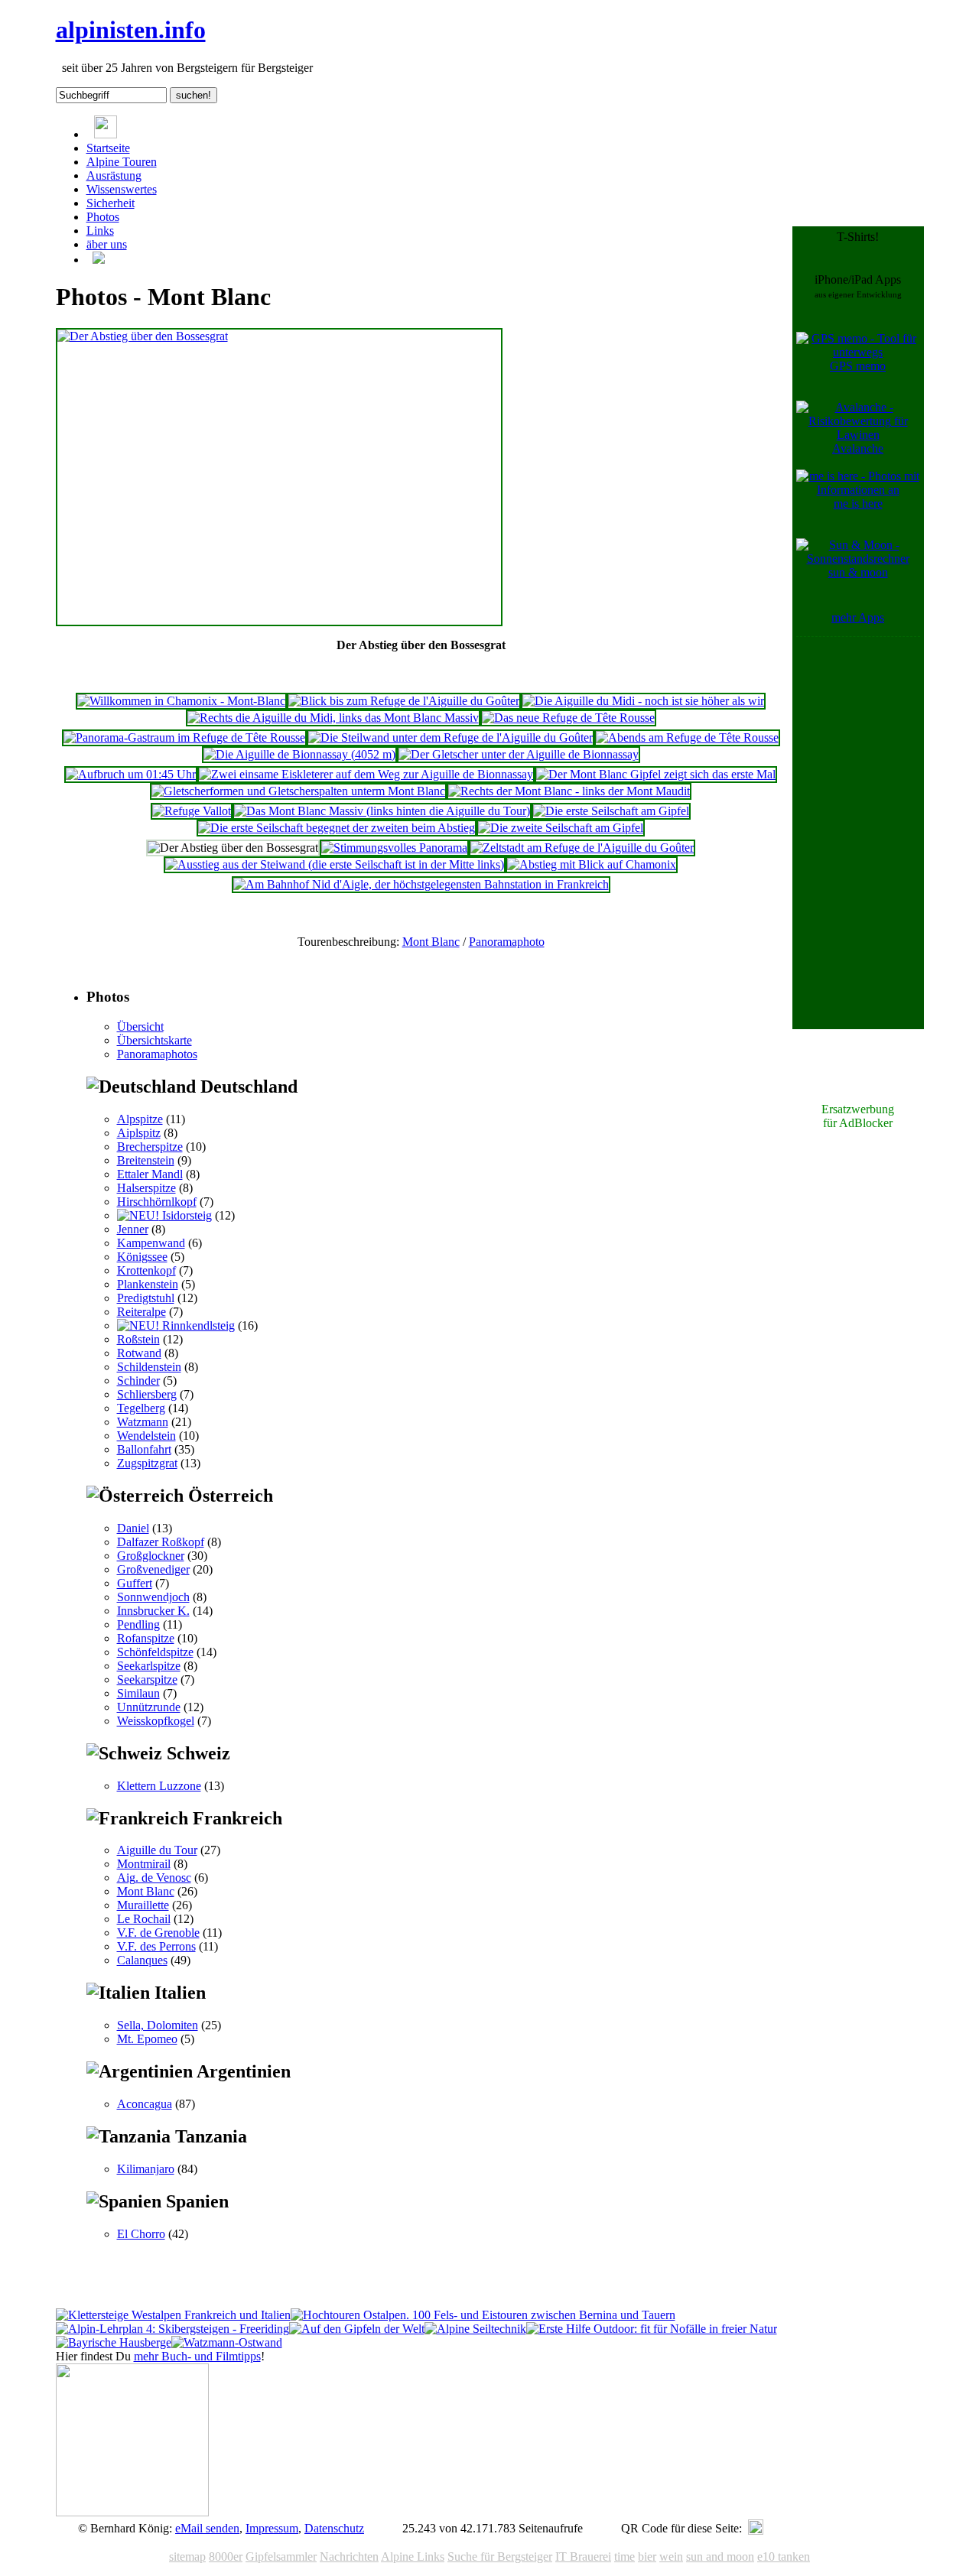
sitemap (187, 2557)
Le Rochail (144, 1919)
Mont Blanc (431, 942)
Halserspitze (146, 1188)
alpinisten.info (131, 30)
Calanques (142, 1960)
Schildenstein (149, 1367)
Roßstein (138, 1339)
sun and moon (720, 2557)
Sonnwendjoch (153, 1597)
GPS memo (858, 366)
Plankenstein (148, 1284)
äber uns (107, 244)
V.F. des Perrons (156, 1946)
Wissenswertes (122, 189)
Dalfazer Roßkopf (161, 1542)
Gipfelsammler (281, 2557)
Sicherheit (111, 203)
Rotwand (139, 1353)
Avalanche (858, 448)
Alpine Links (413, 2557)
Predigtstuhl (146, 1298)
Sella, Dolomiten (158, 2025)
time (624, 2557)
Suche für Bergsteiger (500, 2557)
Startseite (108, 148)
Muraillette (143, 1905)
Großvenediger (153, 1569)
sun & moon (858, 572)
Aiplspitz (139, 1133)
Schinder (138, 1381)
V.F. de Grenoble (158, 1933)
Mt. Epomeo (147, 2039)
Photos (103, 217)
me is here (858, 504)
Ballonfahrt (144, 1449)
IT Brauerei (583, 2557)
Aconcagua (145, 2104)
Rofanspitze (146, 1638)
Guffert (135, 1583)
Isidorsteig (185, 1215)
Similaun (138, 1693)
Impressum (272, 2528)
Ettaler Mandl (150, 1174)
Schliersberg (147, 1394)
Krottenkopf (146, 1270)
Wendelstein (146, 1436)
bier (647, 2557)
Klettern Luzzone (159, 1786)
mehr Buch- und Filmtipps (197, 2356)
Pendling (138, 1624)
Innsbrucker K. (153, 1611)
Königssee (142, 1257)
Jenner (133, 1229)
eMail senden (207, 2528)
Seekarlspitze (149, 1666)
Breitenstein (146, 1160)
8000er (226, 2557)
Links (100, 231)
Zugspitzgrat (147, 1463)
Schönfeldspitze (155, 1652)
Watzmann (143, 1422)
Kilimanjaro (146, 2169)
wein (671, 2557)
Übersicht (140, 1027)
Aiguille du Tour (157, 1850)
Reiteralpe (141, 1312)
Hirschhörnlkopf (157, 1202)
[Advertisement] (858, 870)
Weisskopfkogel (156, 1721)
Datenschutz (334, 2528)
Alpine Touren (122, 162)
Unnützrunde (149, 1707)
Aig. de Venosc (154, 1878)
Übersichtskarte (154, 1040)
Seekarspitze (147, 1679)
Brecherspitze (150, 1147)
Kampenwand (151, 1243)
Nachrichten (349, 2557)
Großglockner (151, 1556)
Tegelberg (141, 1408)
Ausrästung (114, 175)
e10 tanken (784, 2557)
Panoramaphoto (507, 942)
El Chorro (141, 2234)
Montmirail (144, 1864)
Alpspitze (140, 1119)
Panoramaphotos (157, 1054)
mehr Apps (858, 617)
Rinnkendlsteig (197, 1325)
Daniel (133, 1528)
